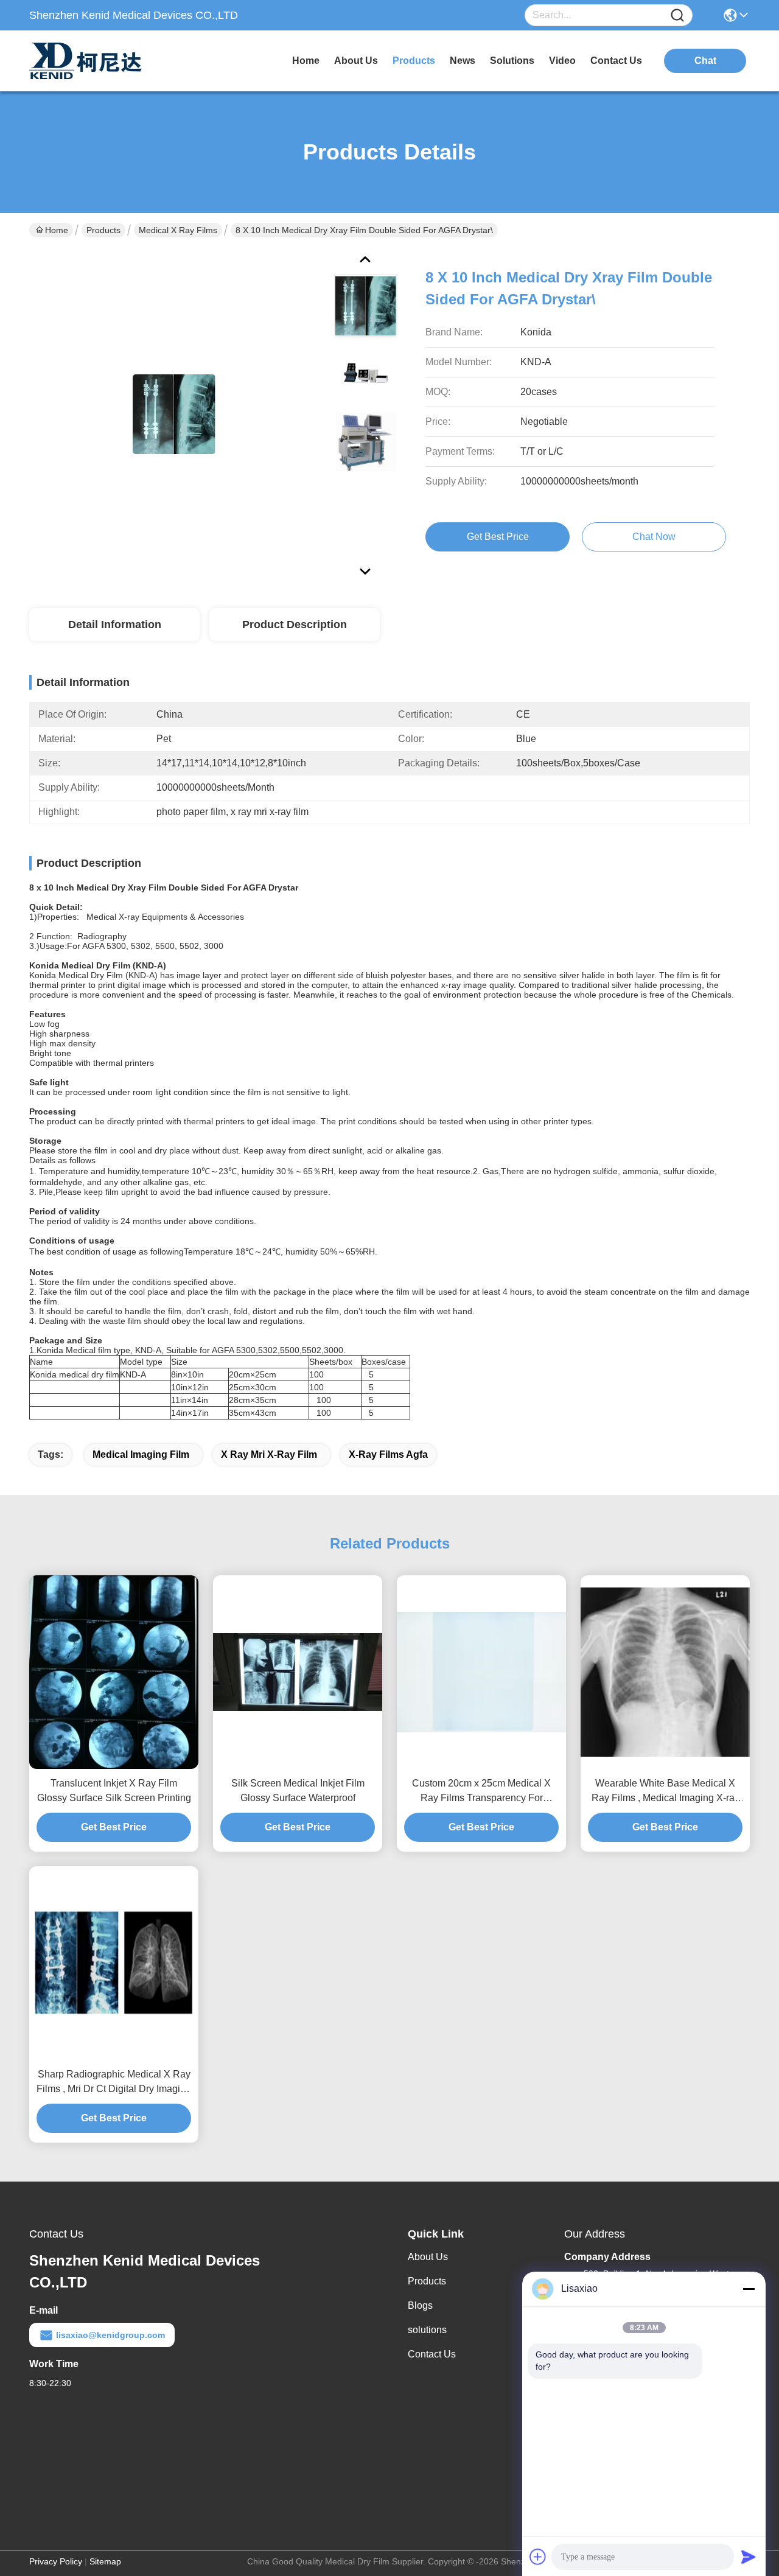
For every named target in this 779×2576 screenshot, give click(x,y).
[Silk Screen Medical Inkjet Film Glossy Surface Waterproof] (298, 1672)
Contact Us (432, 2354)
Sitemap (105, 2561)
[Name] (677, 16)
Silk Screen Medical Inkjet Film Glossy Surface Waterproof (298, 1790)
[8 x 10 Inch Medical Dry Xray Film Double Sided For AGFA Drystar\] (174, 414)
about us (356, 61)
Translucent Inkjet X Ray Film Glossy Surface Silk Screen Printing (114, 1790)
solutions (512, 61)
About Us (428, 2257)
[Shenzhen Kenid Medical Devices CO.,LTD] (96, 61)
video (562, 61)
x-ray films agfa (388, 1454)
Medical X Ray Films (178, 230)
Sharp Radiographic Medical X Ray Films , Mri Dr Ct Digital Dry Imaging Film (114, 2083)
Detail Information (115, 625)
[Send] (749, 2557)
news (463, 61)
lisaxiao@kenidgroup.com (110, 2335)
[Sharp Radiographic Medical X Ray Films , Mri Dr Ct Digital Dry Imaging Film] (114, 1963)
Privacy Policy (56, 2561)
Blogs (420, 2305)
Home (306, 61)
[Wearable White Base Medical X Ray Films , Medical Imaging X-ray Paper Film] (665, 1672)
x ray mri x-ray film (269, 1454)
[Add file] (538, 2557)
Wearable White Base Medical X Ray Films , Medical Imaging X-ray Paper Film (665, 1792)
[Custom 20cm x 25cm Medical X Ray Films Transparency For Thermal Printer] (481, 1672)
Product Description (295, 625)
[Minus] (749, 2289)
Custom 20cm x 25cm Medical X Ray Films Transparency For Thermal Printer (481, 1792)
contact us (616, 61)
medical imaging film (141, 1454)
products (414, 61)
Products (103, 230)
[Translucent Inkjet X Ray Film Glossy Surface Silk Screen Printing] (114, 1672)
